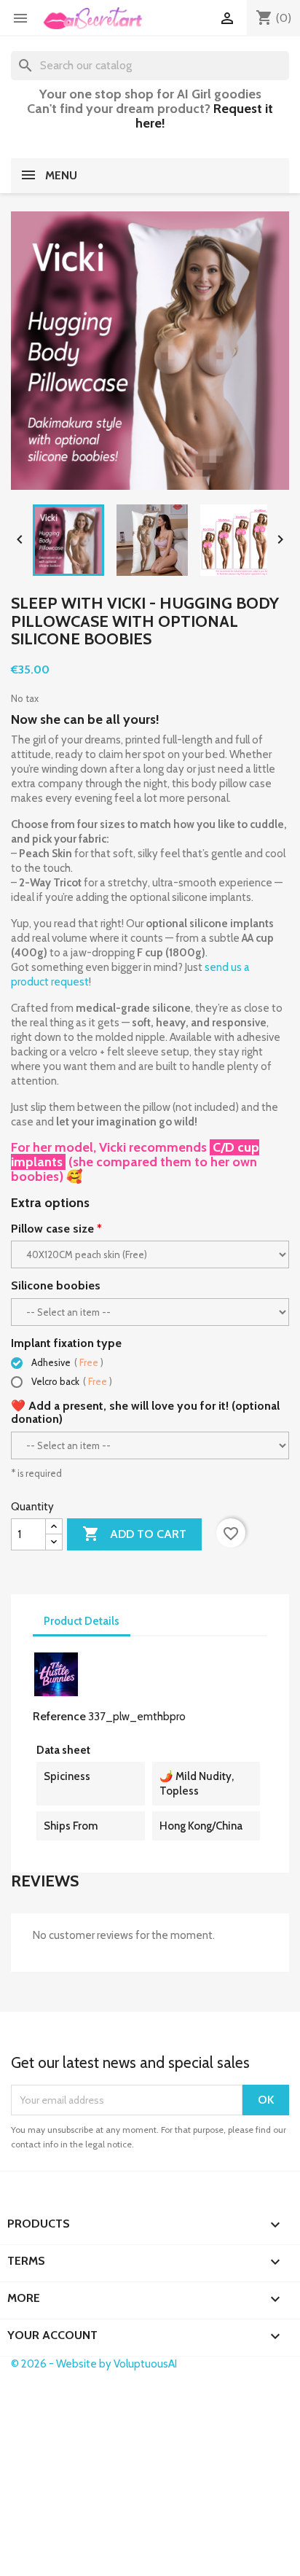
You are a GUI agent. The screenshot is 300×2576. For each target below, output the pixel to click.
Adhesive (66, 1362)
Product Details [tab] (82, 1621)
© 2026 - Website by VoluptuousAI (94, 2364)
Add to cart (134, 1534)
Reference (59, 1716)
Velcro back (71, 1381)
